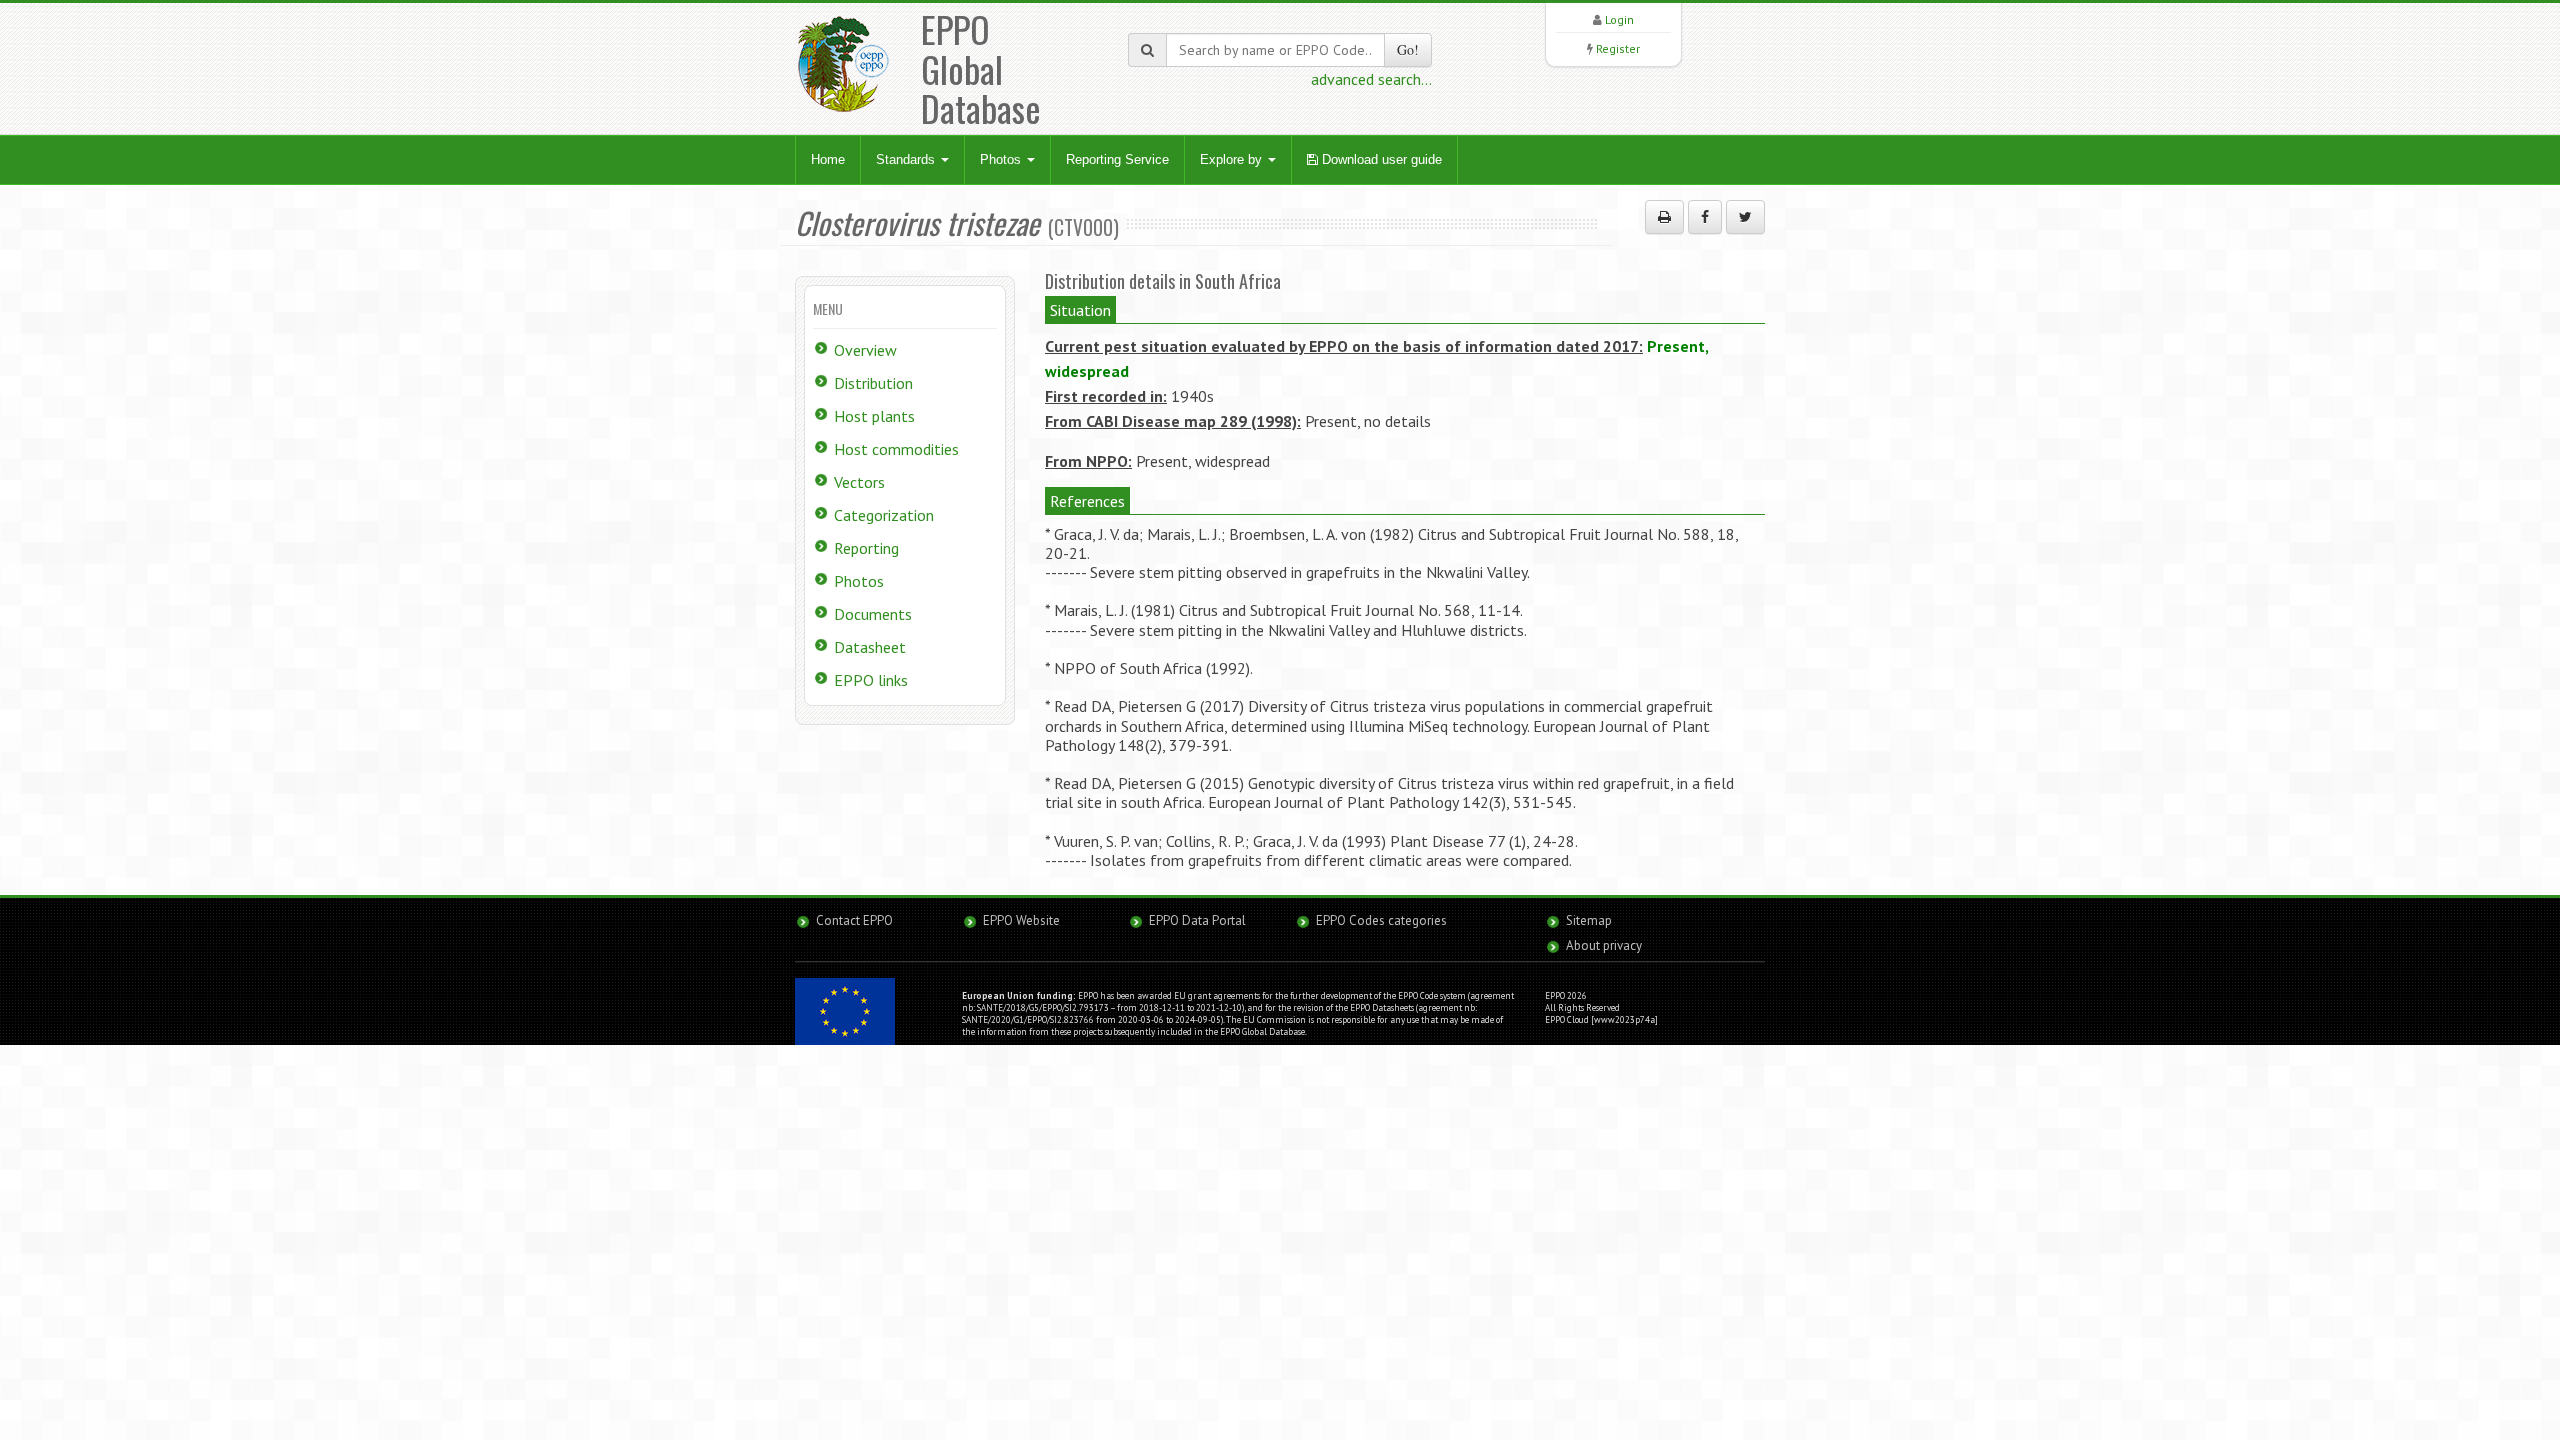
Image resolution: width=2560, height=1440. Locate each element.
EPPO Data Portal (1197, 920)
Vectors (859, 482)
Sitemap (1589, 920)
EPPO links (871, 680)
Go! (1408, 49)
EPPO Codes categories (1381, 920)
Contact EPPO (854, 920)
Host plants (874, 416)
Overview (865, 350)
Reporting (866, 548)
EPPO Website (1021, 920)
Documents (873, 614)
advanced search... (1371, 79)
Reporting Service (1117, 159)
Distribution (873, 383)
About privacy (1604, 945)
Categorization (884, 515)
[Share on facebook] (1705, 217)
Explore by (1233, 159)
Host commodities (896, 449)
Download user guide (1380, 159)
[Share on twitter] (1745, 217)
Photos (1002, 159)
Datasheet (870, 647)
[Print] (1664, 217)
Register (1618, 48)
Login (1619, 19)
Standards (907, 159)
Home (828, 159)
